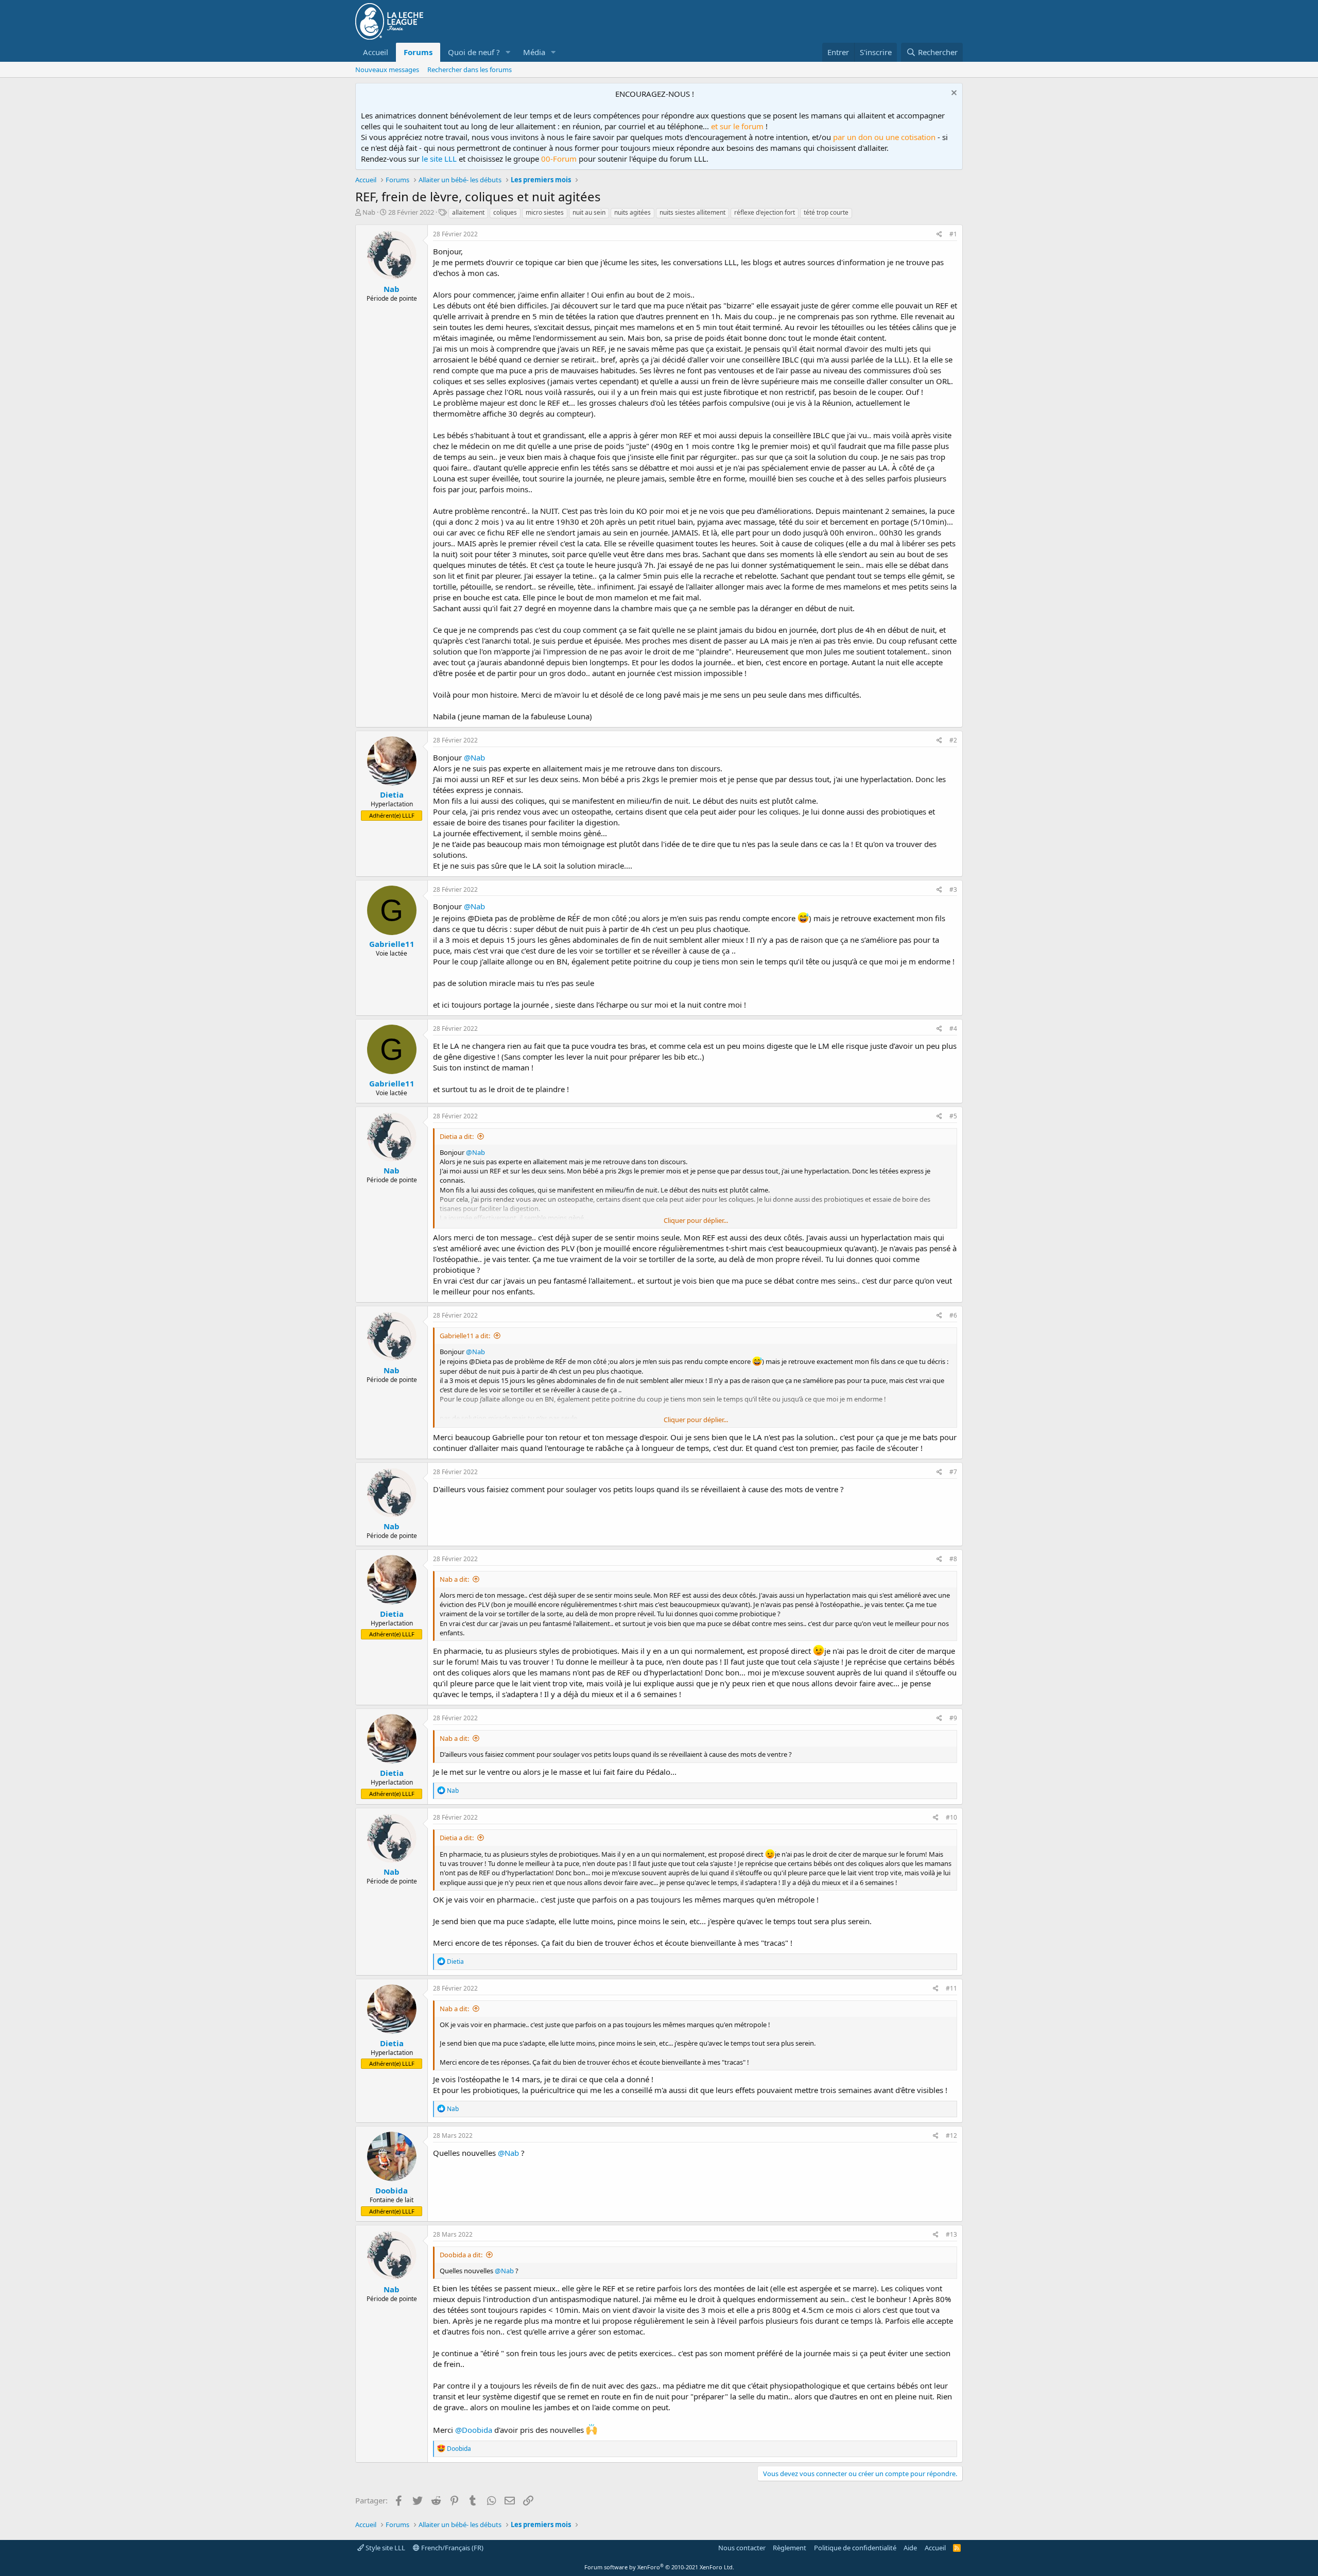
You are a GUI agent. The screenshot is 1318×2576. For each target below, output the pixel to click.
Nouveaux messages (387, 70)
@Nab (474, 757)
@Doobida (474, 2430)
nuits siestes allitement (692, 212)
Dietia (392, 794)
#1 (953, 234)
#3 (953, 889)
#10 (951, 1817)
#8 (953, 1559)
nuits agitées (632, 212)
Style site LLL (385, 2548)
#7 (953, 1472)
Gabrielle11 (392, 944)
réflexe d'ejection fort (765, 212)
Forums (418, 52)
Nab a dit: (454, 1579)
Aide (910, 2548)
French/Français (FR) (452, 2548)
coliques (505, 212)
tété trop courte (826, 212)
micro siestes (545, 212)
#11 (951, 1988)
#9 (953, 1718)
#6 (953, 1315)
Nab (369, 212)
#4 (953, 1028)
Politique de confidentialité (855, 2548)
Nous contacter (742, 2548)
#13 (951, 2234)
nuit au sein (589, 212)
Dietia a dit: (457, 1136)
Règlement (790, 2548)
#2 (953, 740)
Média (534, 52)
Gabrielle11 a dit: (465, 1336)
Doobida (392, 2190)
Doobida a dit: (461, 2255)
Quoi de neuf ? (474, 52)
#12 (951, 2136)
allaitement (468, 212)
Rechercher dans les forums (470, 70)
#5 (953, 1116)
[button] (508, 52)
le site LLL (439, 159)
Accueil (376, 52)
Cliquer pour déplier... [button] (696, 1220)
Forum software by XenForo (659, 2567)
